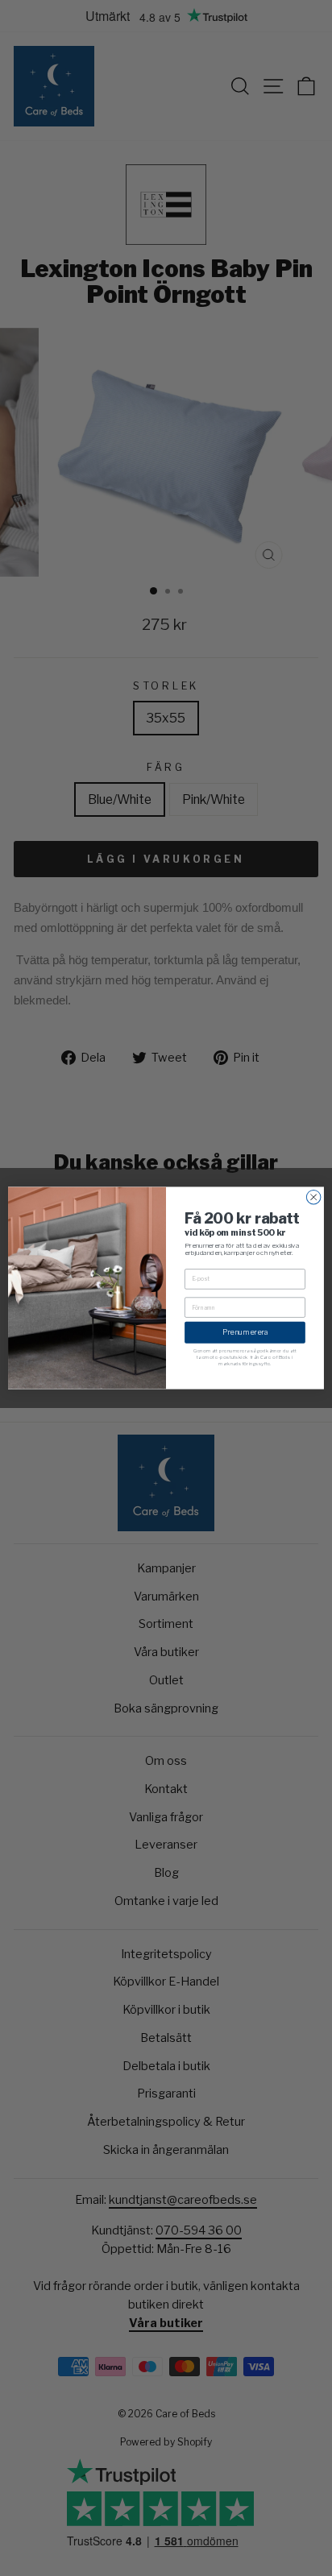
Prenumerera (245, 1332)
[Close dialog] (313, 1197)
